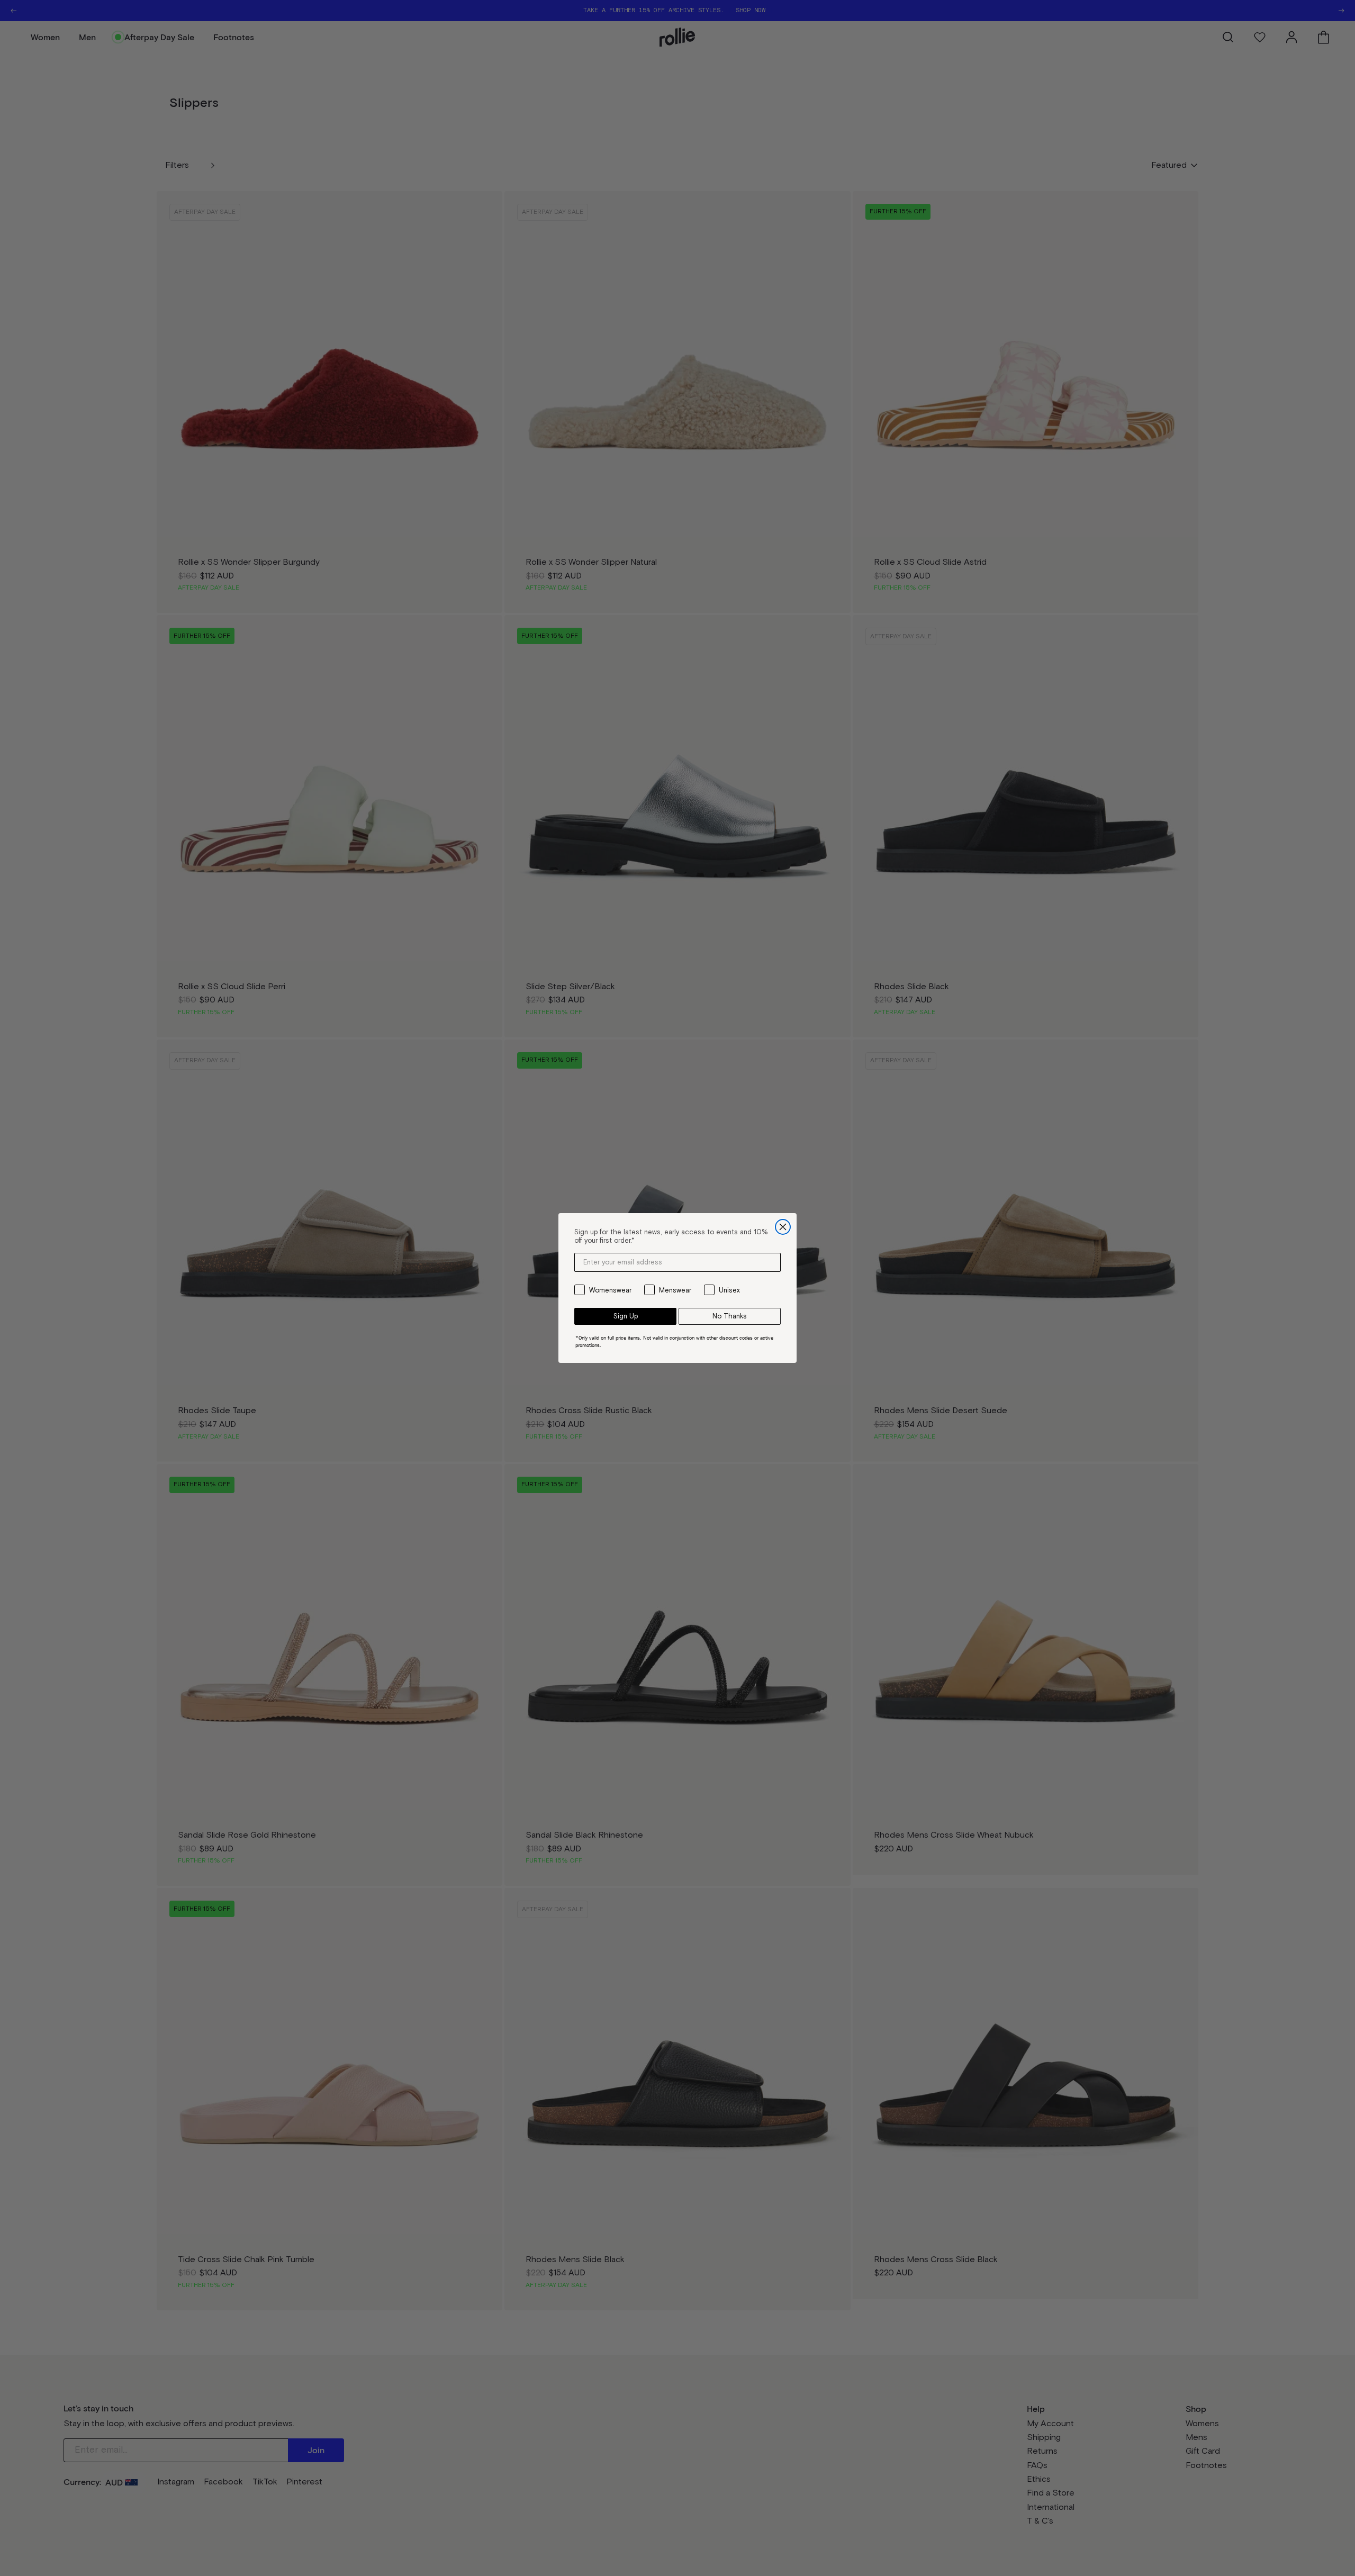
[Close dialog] (783, 1227)
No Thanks (730, 1316)
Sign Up (626, 1316)
